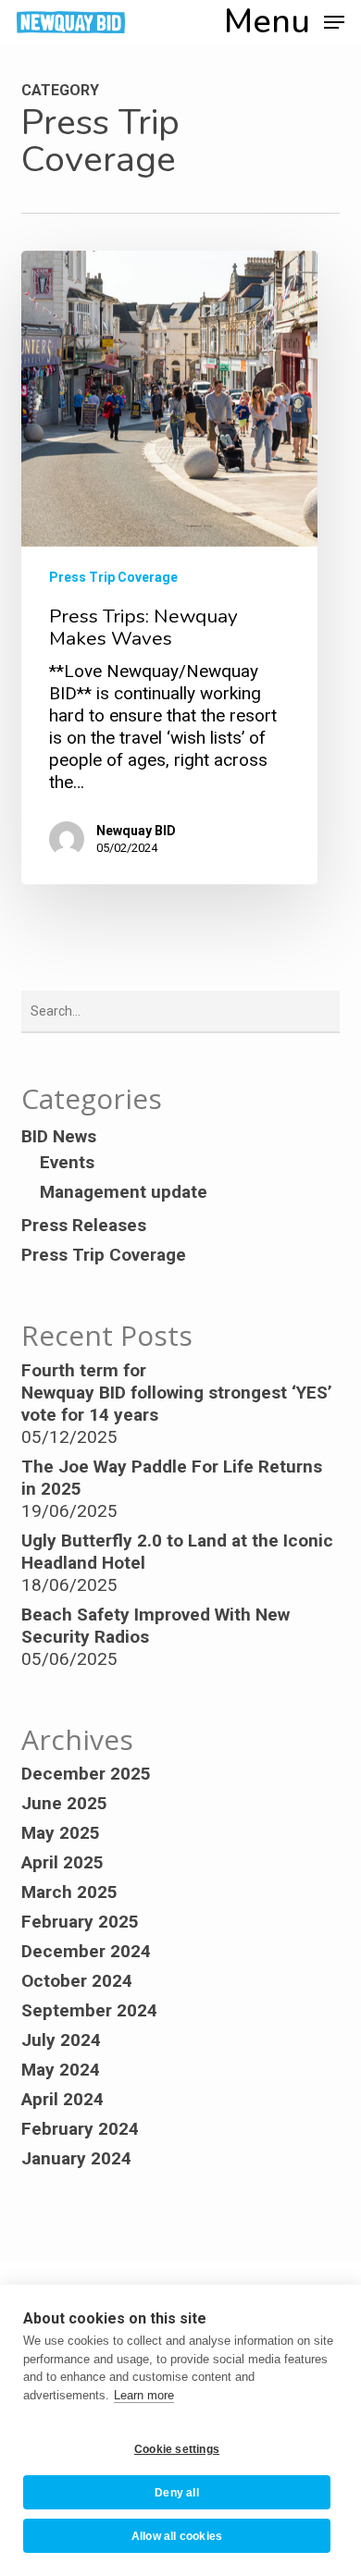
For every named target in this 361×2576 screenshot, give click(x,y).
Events (67, 1162)
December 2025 (86, 1774)
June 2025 (64, 1803)
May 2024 (61, 2070)
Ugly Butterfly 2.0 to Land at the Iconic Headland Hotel (177, 1552)
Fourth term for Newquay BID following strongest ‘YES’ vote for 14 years (177, 1393)
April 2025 (62, 1862)
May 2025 (61, 1833)
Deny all (177, 2493)
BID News (59, 1136)
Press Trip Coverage (113, 577)
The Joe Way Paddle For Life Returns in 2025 (172, 1478)
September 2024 (89, 2010)
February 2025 (80, 1922)
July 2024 (61, 2040)
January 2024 (76, 2158)
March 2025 (69, 1892)
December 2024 (86, 1951)
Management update (124, 1192)
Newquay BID (136, 831)
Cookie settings (177, 2449)
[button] (284, 21)
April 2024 (62, 2099)
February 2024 (80, 2129)
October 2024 (77, 1981)
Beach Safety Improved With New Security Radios (156, 1626)
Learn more (144, 2395)
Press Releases (84, 1225)
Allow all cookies (177, 2536)
